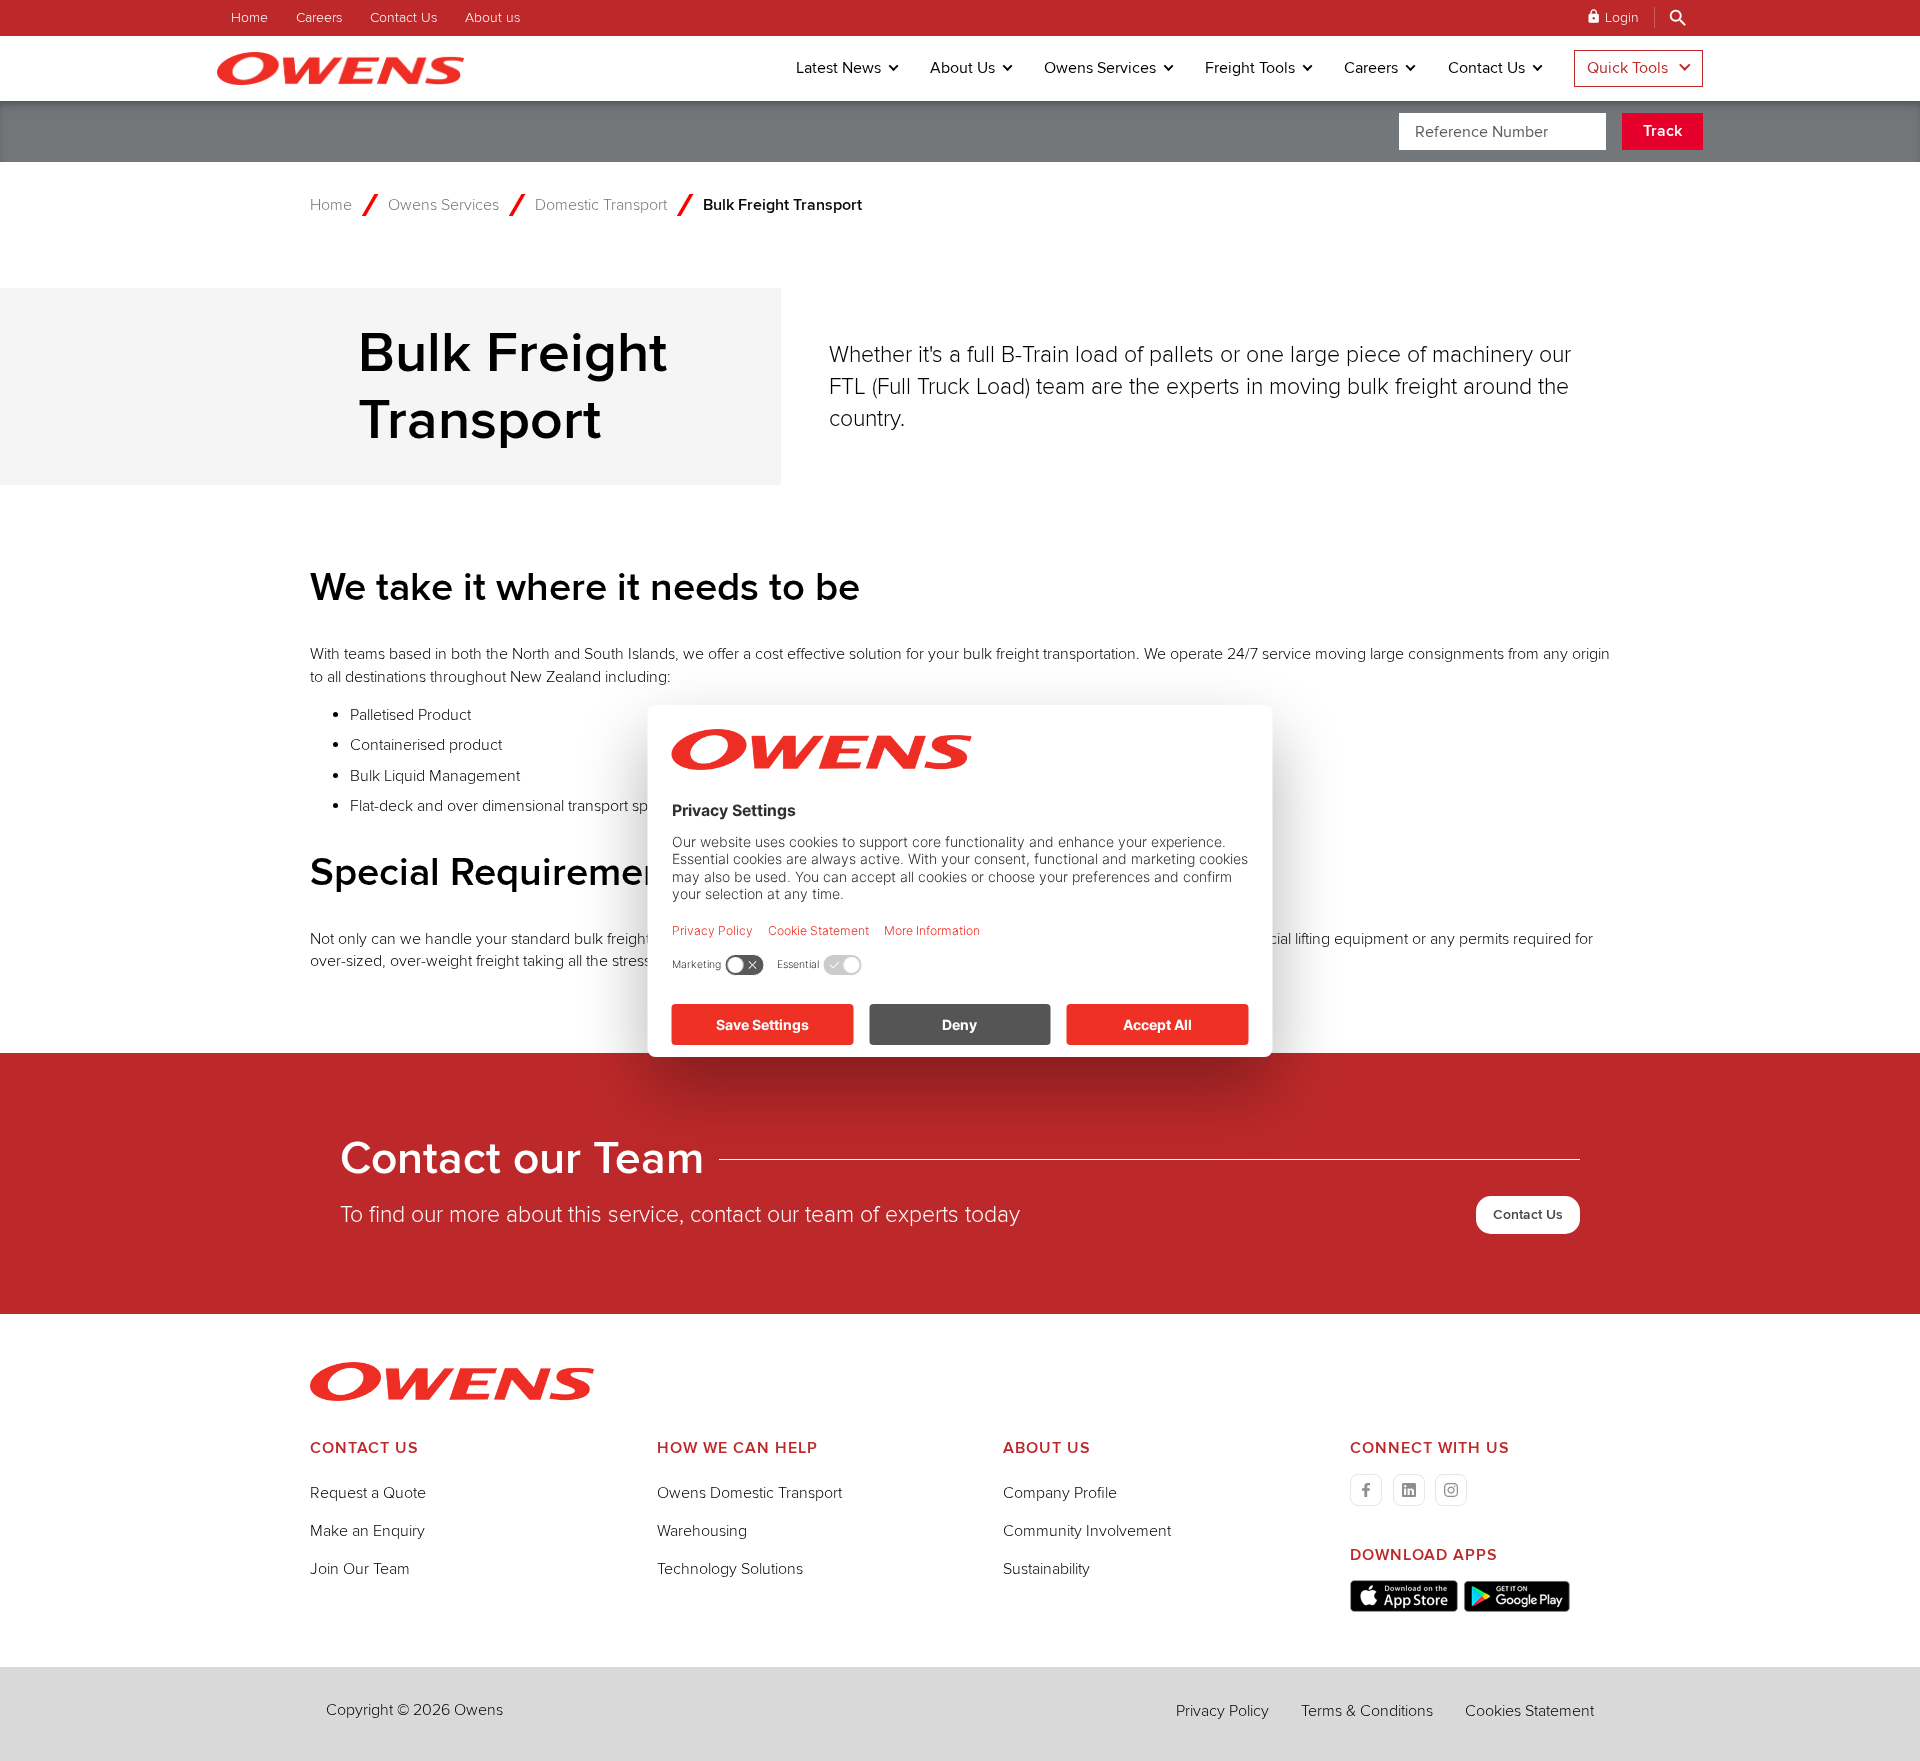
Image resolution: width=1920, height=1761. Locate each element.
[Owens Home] (354, 69)
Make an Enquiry (367, 1531)
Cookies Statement (1529, 1711)
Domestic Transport (601, 205)
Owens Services (1100, 68)
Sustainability (1046, 1569)
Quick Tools (1627, 68)
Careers (319, 17)
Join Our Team (360, 1569)
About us (492, 17)
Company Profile (1060, 1493)
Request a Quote (368, 1493)
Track (1662, 131)
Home (249, 17)
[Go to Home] (452, 1396)
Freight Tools (1250, 68)
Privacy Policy (1222, 1711)
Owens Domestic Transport (749, 1493)
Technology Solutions (730, 1569)
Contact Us (403, 17)
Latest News (838, 68)
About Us (962, 68)
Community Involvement (1087, 1531)
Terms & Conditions (1367, 1711)
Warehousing (702, 1531)
